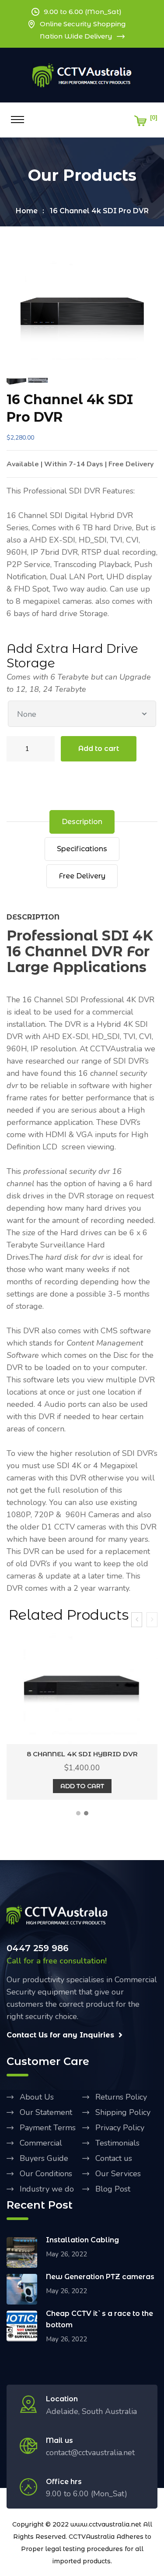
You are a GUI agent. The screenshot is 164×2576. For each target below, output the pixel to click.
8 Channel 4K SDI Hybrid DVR (82, 1754)
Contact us (114, 2158)
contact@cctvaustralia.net (90, 2453)
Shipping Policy (123, 2112)
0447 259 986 (38, 1948)
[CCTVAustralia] (82, 75)
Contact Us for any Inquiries (60, 2035)
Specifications (82, 849)
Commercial (41, 2143)
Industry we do (47, 2189)
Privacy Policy (120, 2128)
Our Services (118, 2174)
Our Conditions (46, 2174)
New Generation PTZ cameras (100, 2277)
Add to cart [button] (82, 1786)
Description (82, 822)
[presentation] (137, 1620)
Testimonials (117, 2143)
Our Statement (46, 2112)
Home (27, 211)
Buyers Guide (44, 2158)
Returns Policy (121, 2097)
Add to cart (99, 749)
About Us (37, 2097)
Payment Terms (48, 2128)
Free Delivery (82, 876)
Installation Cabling (82, 2240)
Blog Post (113, 2189)
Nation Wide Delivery (76, 36)
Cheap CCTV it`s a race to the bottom (99, 2319)
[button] (78, 1813)
